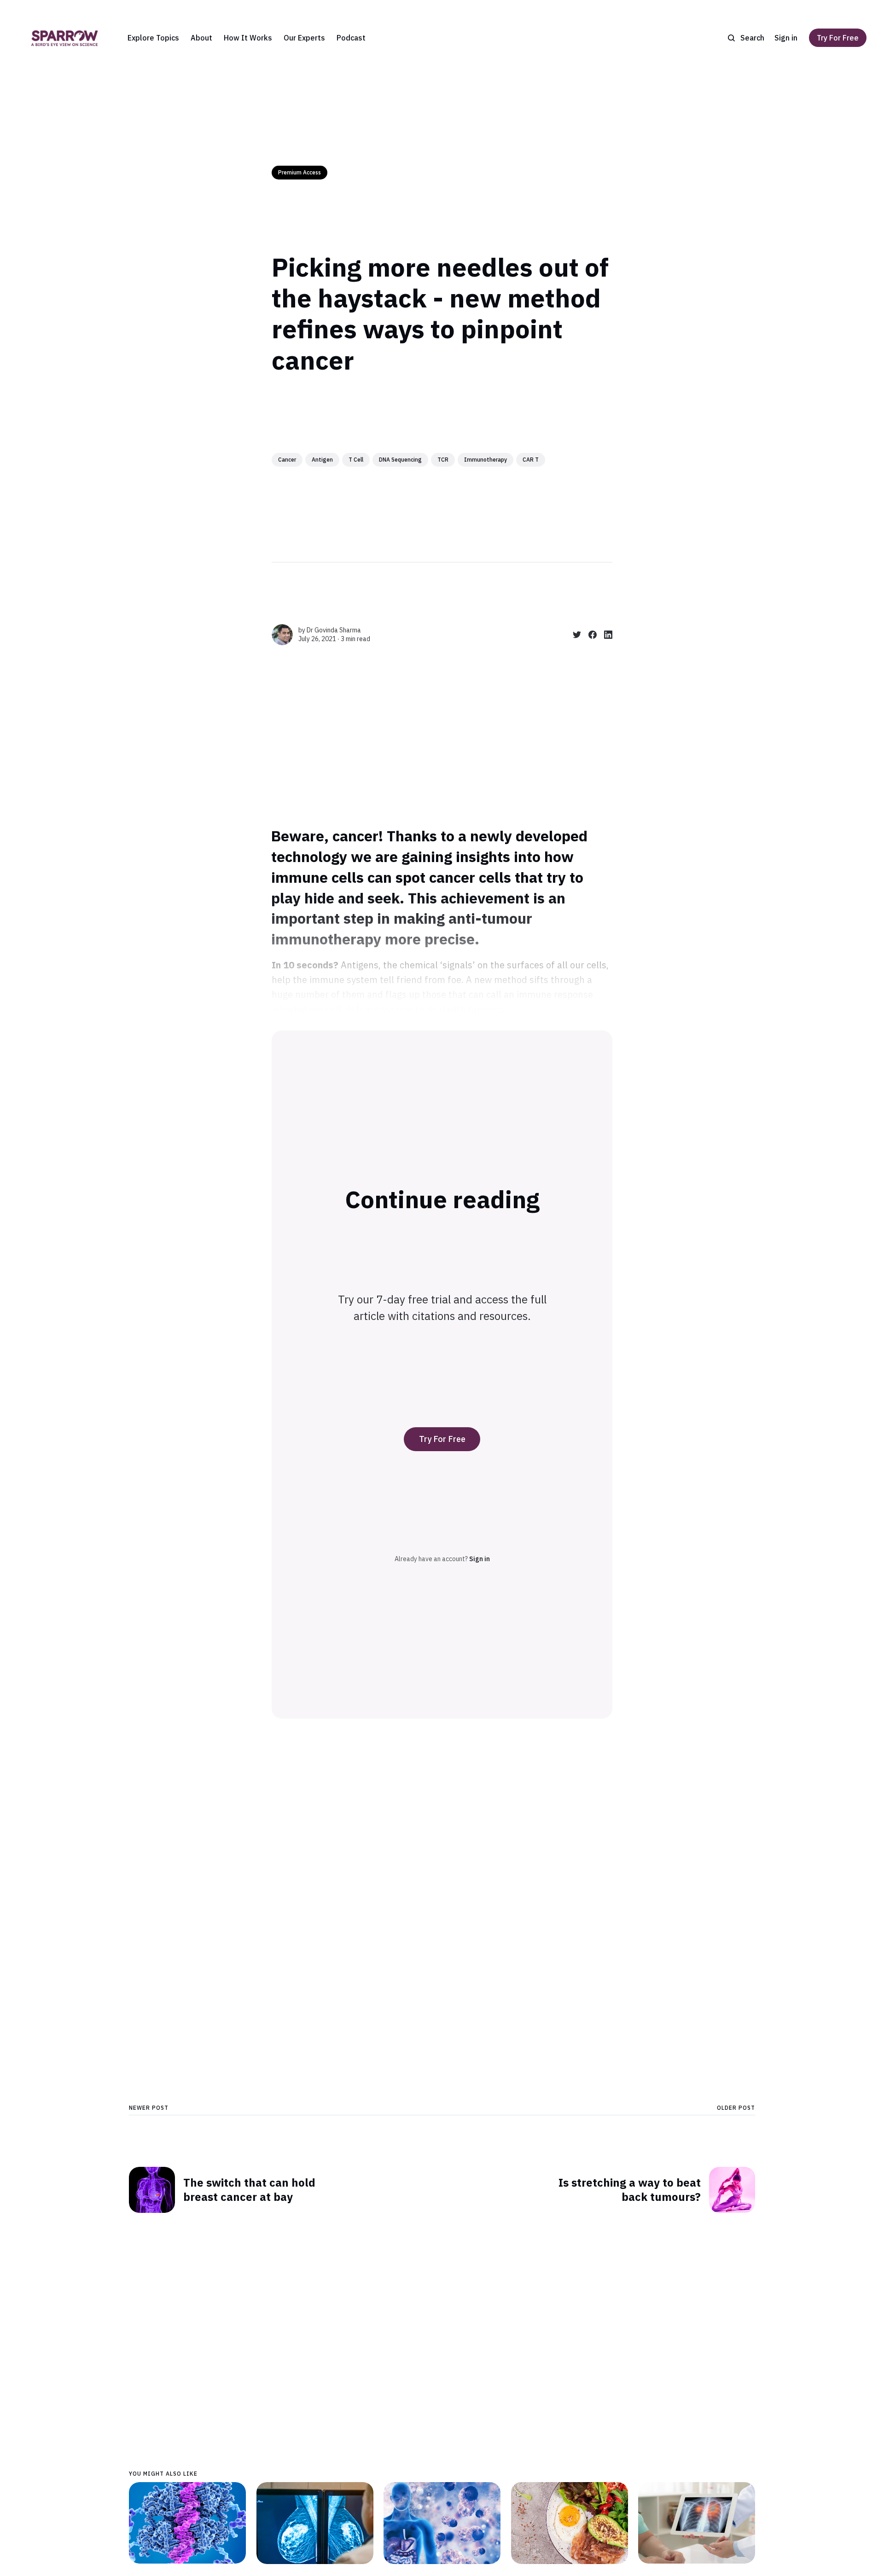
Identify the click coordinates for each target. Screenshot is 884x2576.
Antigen (322, 460)
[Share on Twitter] (573, 635)
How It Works (248, 38)
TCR (443, 460)
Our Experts (304, 38)
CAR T (531, 460)
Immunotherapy (486, 460)
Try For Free (838, 38)
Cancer (287, 460)
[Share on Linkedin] (605, 635)
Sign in (786, 38)
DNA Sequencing (400, 460)
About (201, 38)
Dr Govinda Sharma (334, 630)
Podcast (351, 38)
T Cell (356, 460)
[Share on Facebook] (589, 635)
